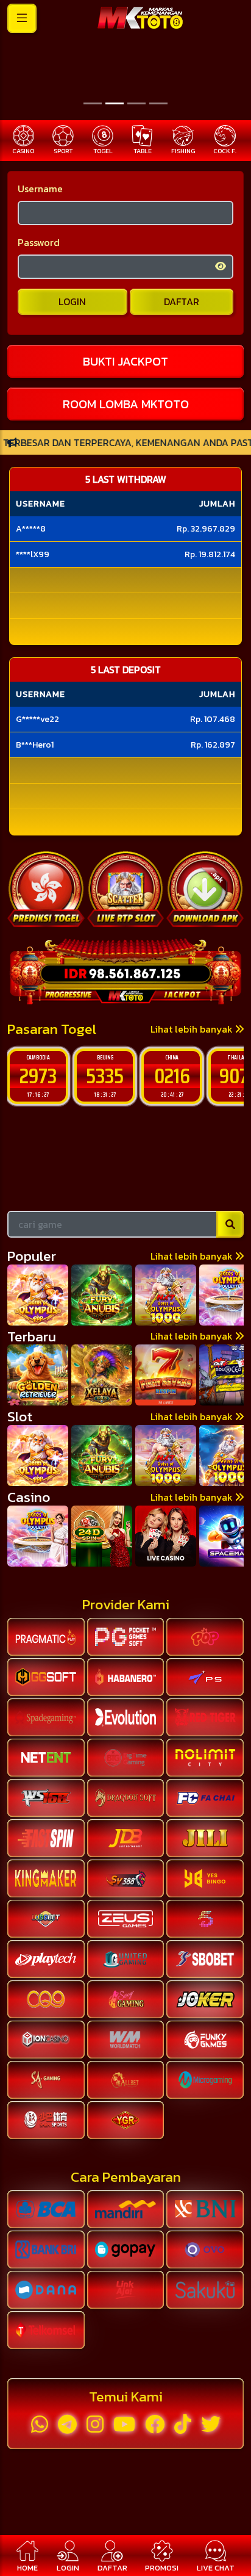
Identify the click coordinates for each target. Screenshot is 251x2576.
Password (39, 242)
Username (40, 189)
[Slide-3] (158, 103)
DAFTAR (182, 301)
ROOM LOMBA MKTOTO (126, 404)
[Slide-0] (93, 103)
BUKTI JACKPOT (125, 361)
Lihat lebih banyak (193, 1029)
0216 (105, 1076)
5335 (38, 1076)
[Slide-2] (136, 103)
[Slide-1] (115, 103)
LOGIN (72, 301)
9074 (172, 1076)
